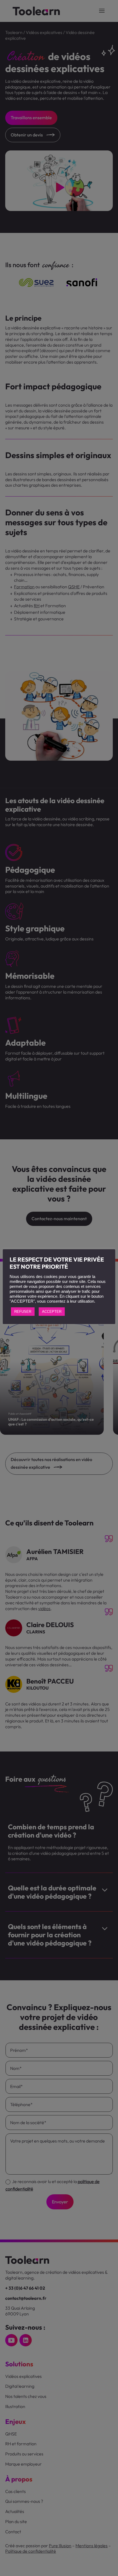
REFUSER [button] (23, 1312)
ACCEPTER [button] (52, 1312)
